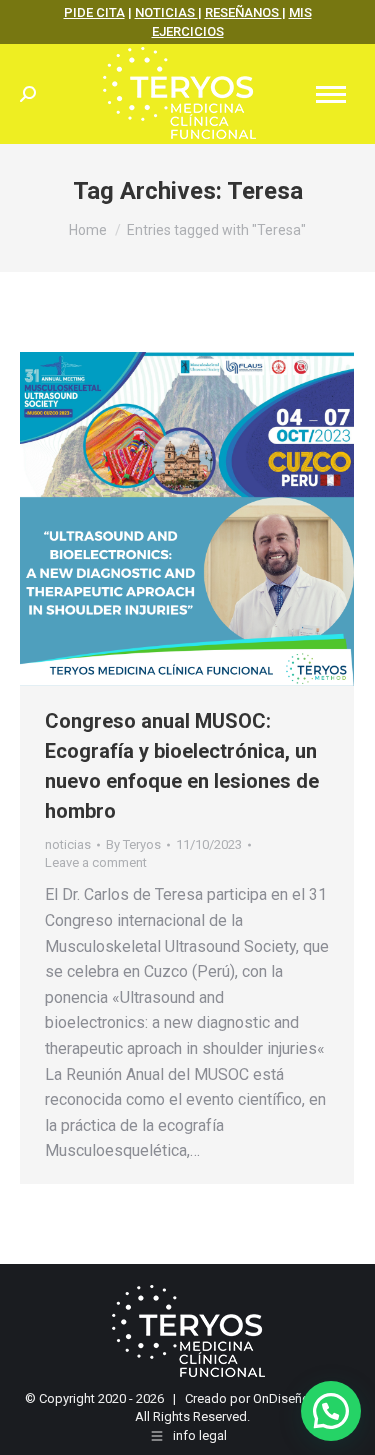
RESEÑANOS (243, 12)
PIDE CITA (94, 12)
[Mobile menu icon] (331, 94)
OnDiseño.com (296, 1398)
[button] (331, 1411)
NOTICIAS (166, 12)
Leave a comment (96, 862)
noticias (68, 844)
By (133, 844)
